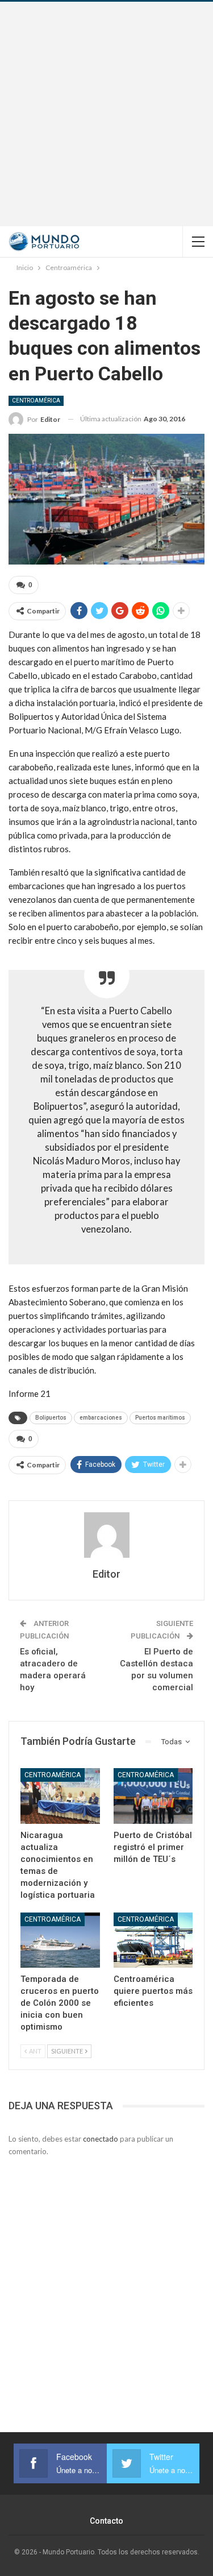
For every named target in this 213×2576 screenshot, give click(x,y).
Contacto (106, 2521)
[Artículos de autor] (106, 1535)
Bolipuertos (51, 1418)
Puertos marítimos (160, 1418)
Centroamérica (36, 401)
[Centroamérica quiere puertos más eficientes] (153, 1940)
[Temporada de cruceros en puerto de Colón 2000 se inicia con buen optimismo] (60, 1940)
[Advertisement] (106, 114)
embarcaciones (101, 1418)
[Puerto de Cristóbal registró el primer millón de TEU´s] (153, 1796)
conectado (101, 2139)
